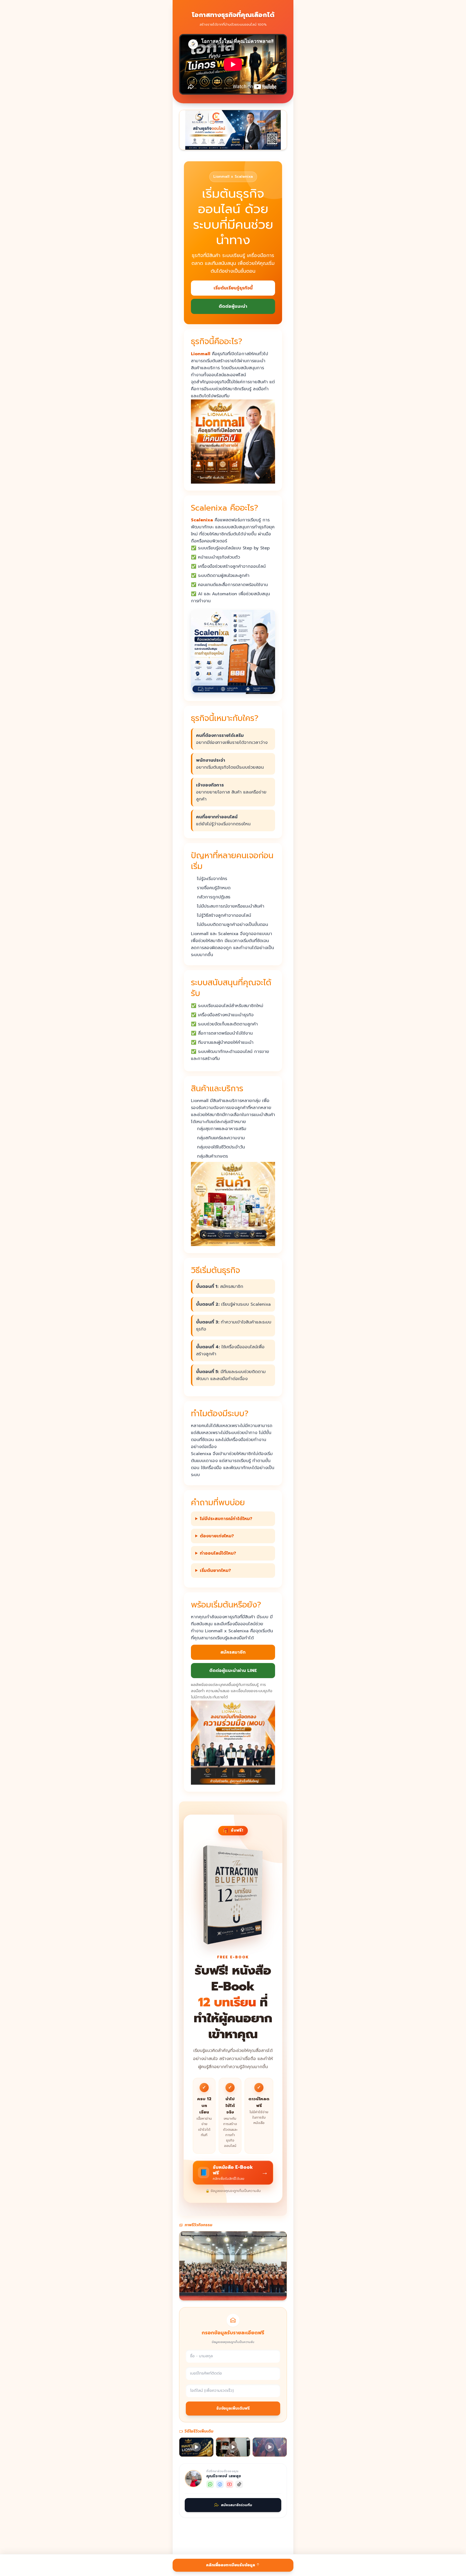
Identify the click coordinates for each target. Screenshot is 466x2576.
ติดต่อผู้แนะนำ (233, 306)
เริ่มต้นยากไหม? (215, 1571)
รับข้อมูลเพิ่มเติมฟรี (233, 2408)
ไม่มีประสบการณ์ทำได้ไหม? (226, 1519)
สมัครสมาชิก (233, 1652)
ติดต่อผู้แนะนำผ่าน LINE (233, 1671)
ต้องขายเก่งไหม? (217, 1536)
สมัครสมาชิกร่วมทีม (237, 2505)
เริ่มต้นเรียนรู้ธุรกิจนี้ (233, 288)
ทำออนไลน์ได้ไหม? (218, 1553)
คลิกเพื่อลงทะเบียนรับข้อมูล (231, 2565)
